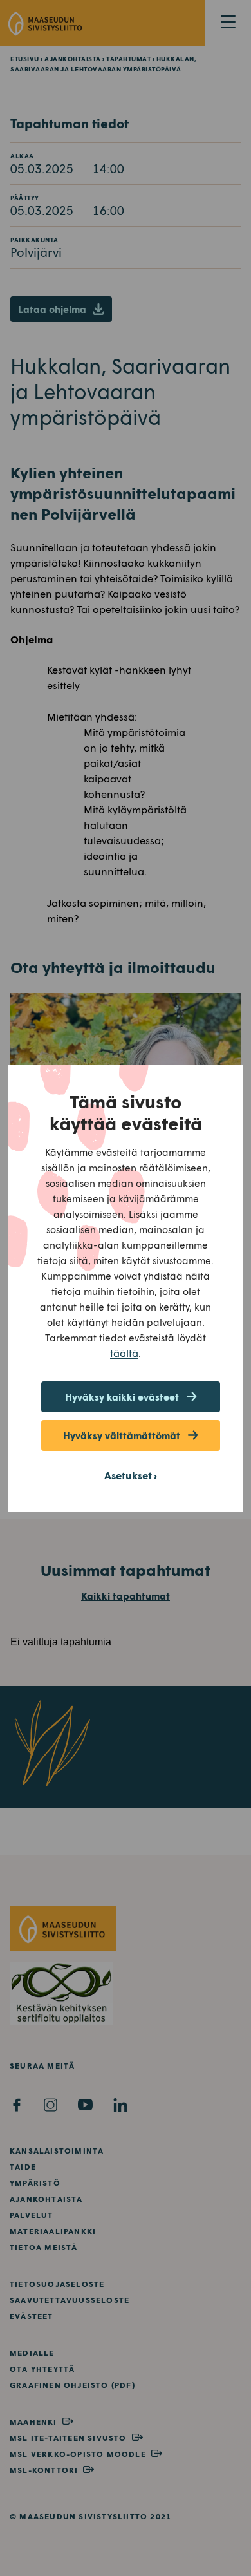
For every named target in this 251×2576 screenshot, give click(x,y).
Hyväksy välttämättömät (122, 1435)
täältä (124, 1353)
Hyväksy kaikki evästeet (122, 1397)
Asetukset (128, 1475)
